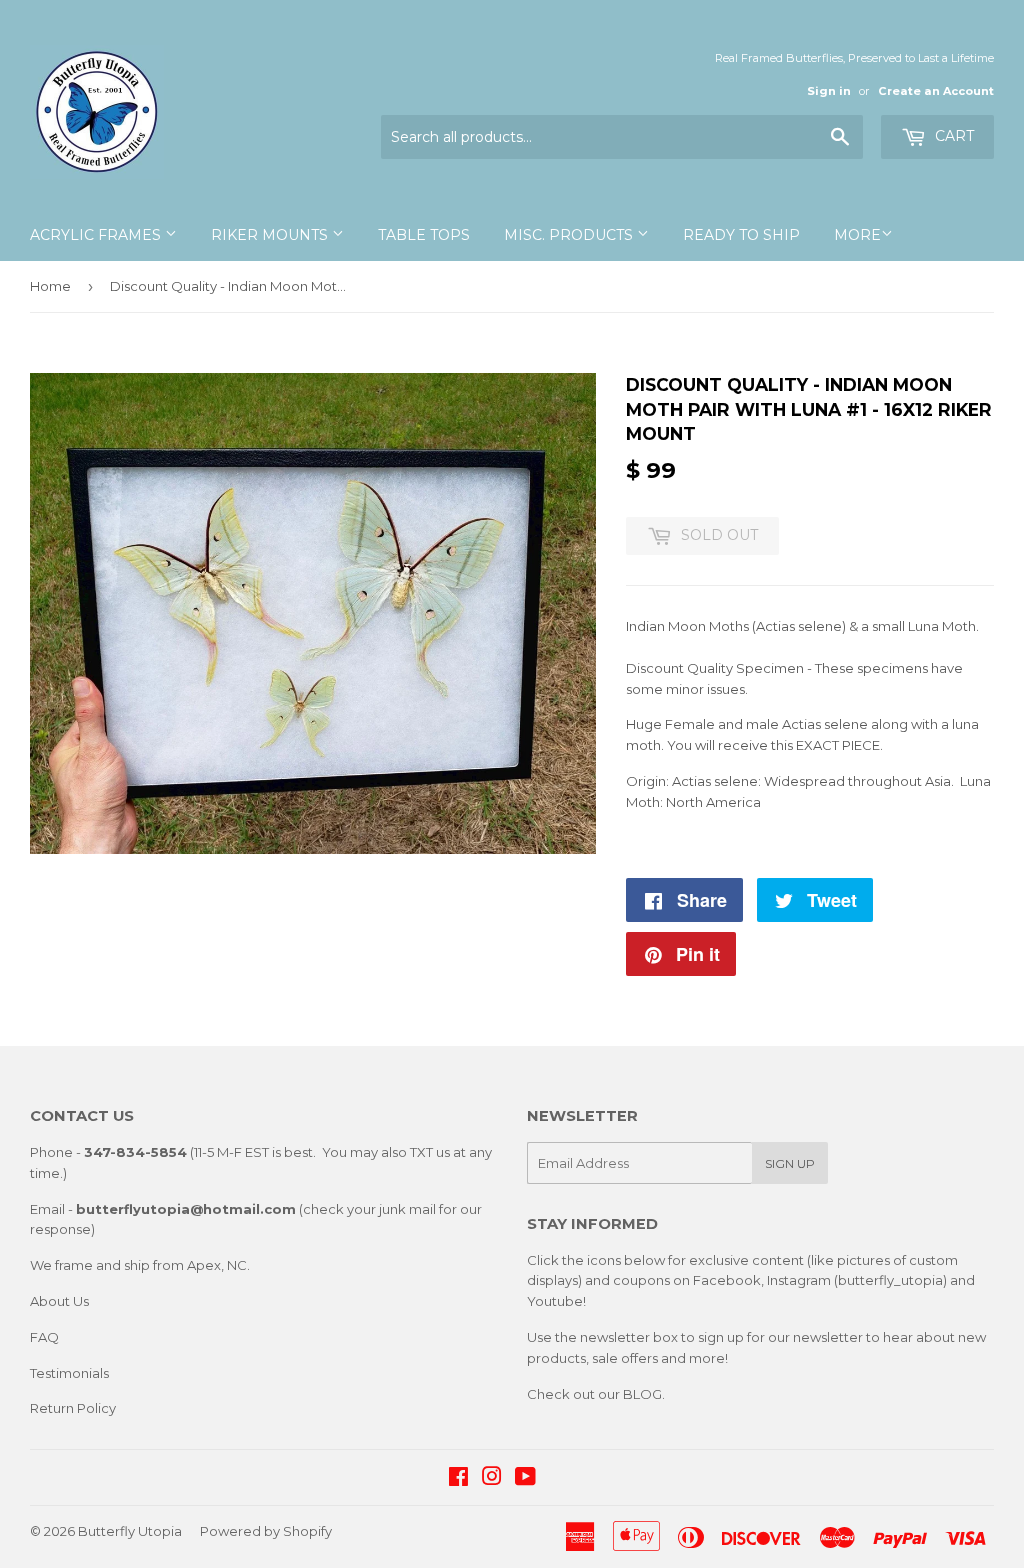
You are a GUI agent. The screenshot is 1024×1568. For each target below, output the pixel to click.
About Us (59, 1301)
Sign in (829, 91)
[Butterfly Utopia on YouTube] (525, 1479)
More (857, 235)
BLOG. (644, 1394)
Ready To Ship (741, 235)
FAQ (44, 1337)
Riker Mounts (271, 235)
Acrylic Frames (97, 235)
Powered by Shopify (266, 1531)
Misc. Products (570, 235)
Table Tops (424, 235)
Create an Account (936, 91)
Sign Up (790, 1163)
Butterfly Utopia (130, 1531)
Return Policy (73, 1408)
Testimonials (69, 1373)
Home (50, 286)
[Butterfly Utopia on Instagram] (492, 1479)
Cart (952, 136)
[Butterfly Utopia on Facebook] (458, 1479)
